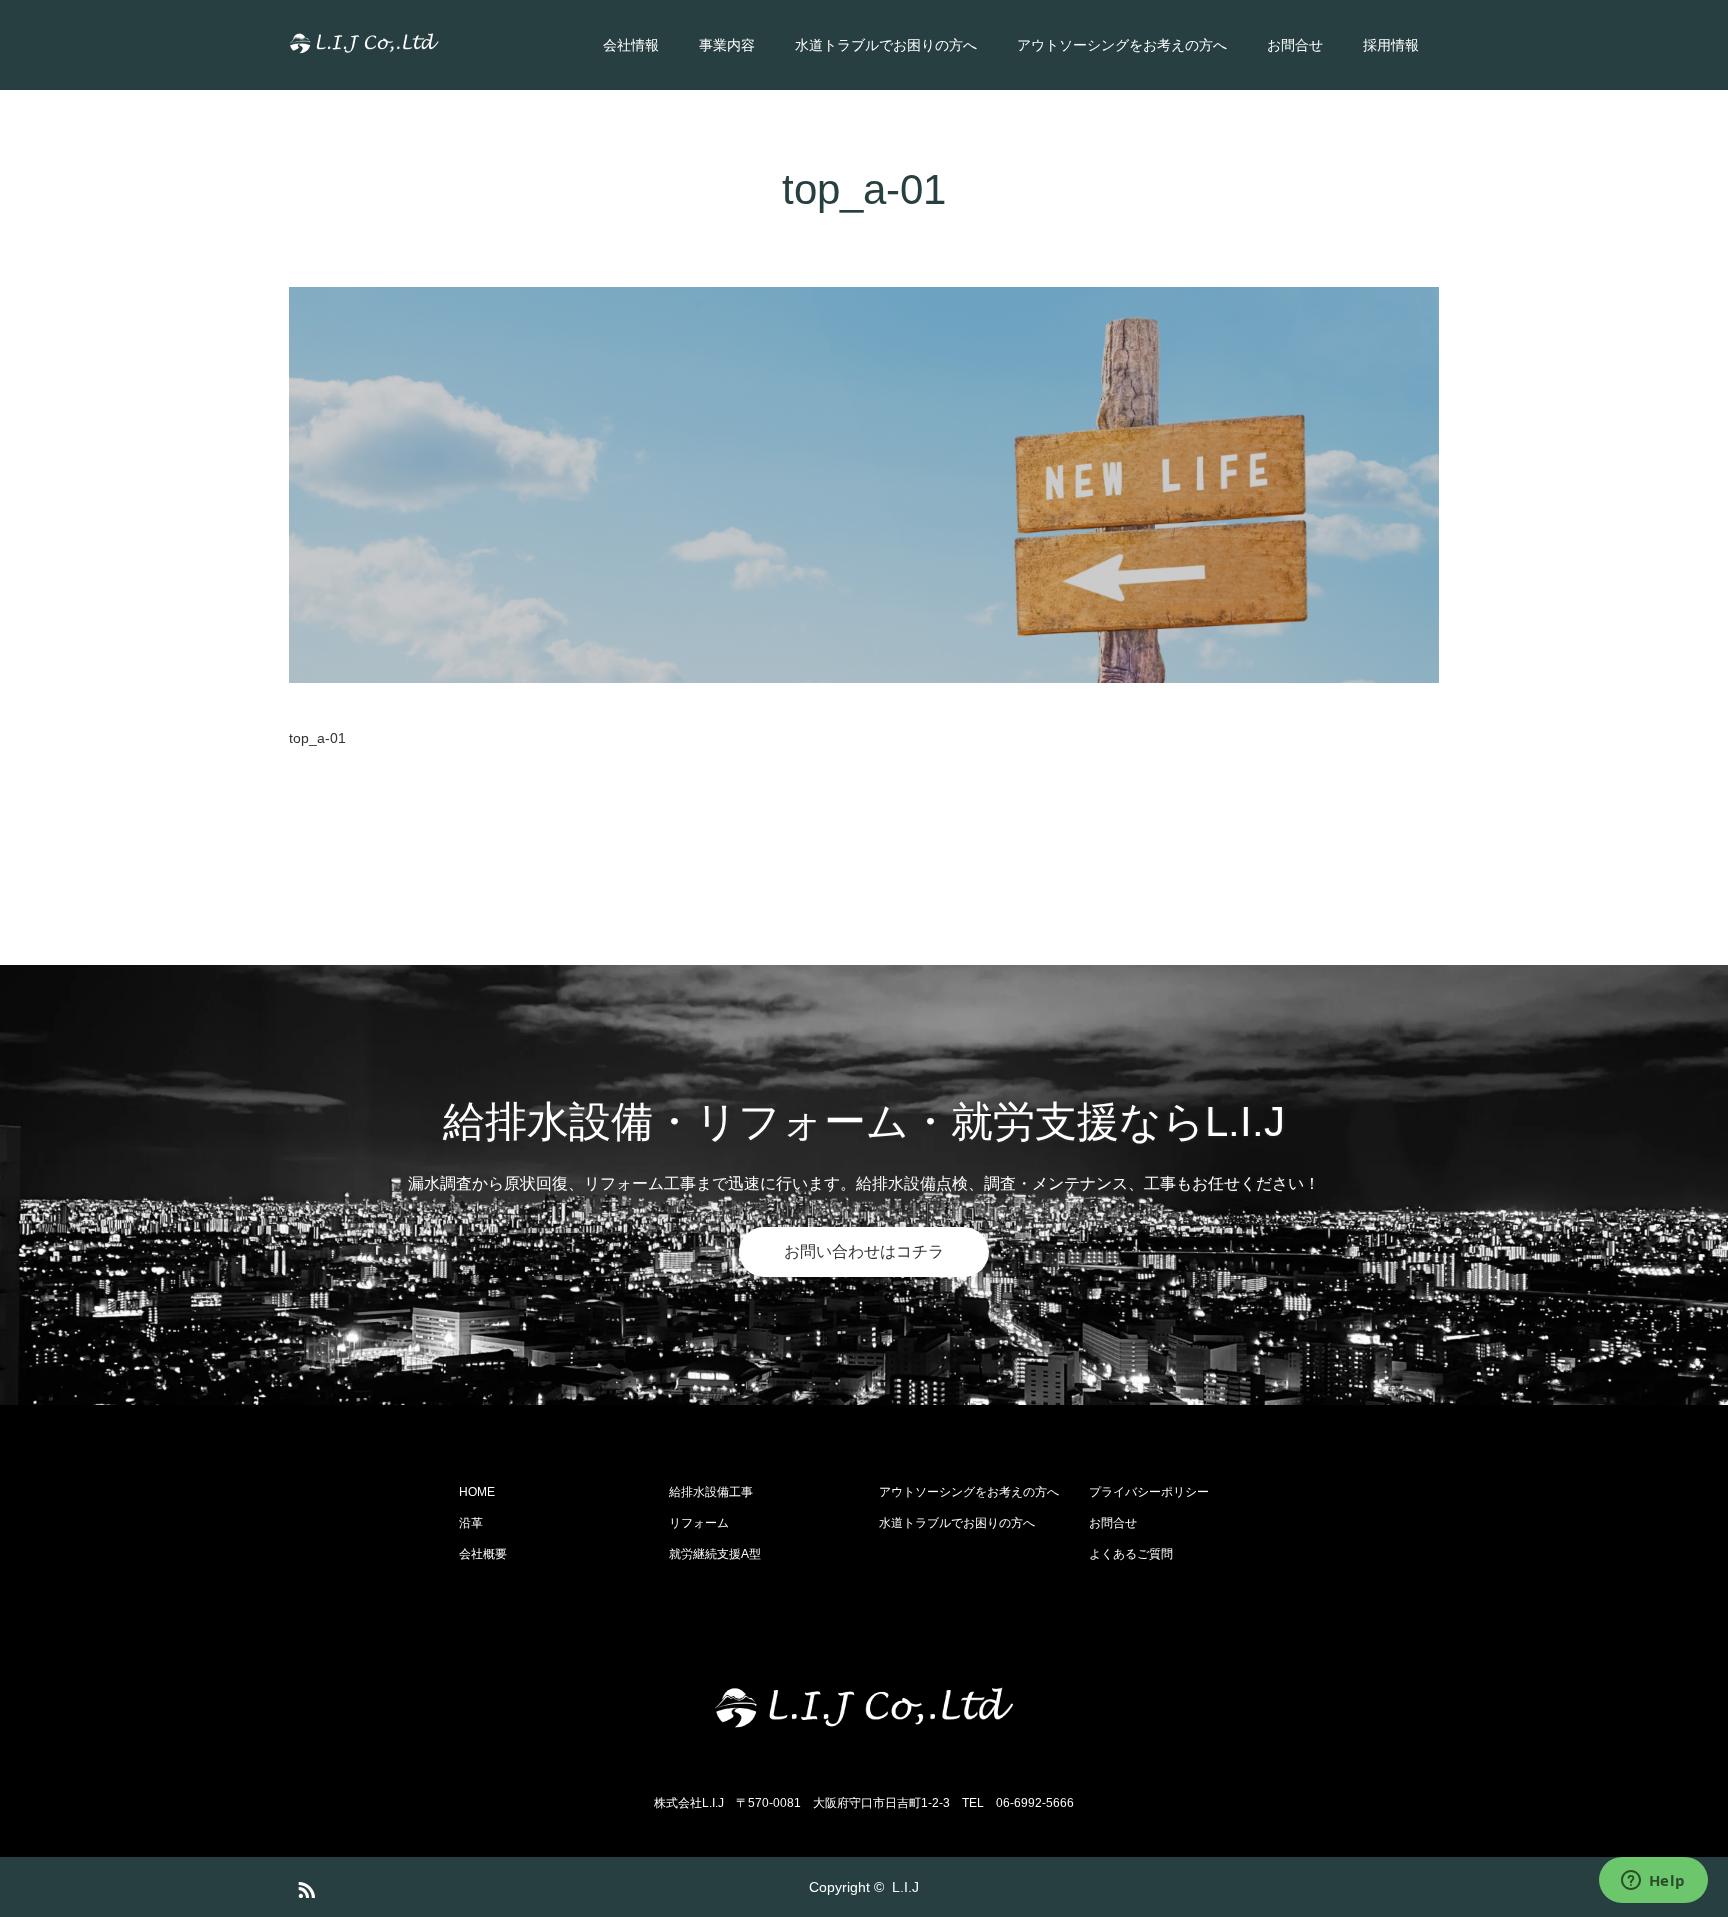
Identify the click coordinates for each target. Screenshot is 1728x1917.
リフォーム (699, 1523)
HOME (477, 1492)
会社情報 (631, 45)
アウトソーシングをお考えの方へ (1122, 45)
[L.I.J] (439, 45)
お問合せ (1295, 45)
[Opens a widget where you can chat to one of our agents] (1653, 1882)
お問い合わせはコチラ (864, 1251)
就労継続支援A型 (715, 1554)
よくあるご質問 (1131, 1554)
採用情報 (1391, 45)
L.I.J (905, 1887)
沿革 (471, 1523)
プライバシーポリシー (1149, 1492)
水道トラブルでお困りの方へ (886, 45)
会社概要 (483, 1554)
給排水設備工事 (711, 1492)
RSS (304, 1886)
